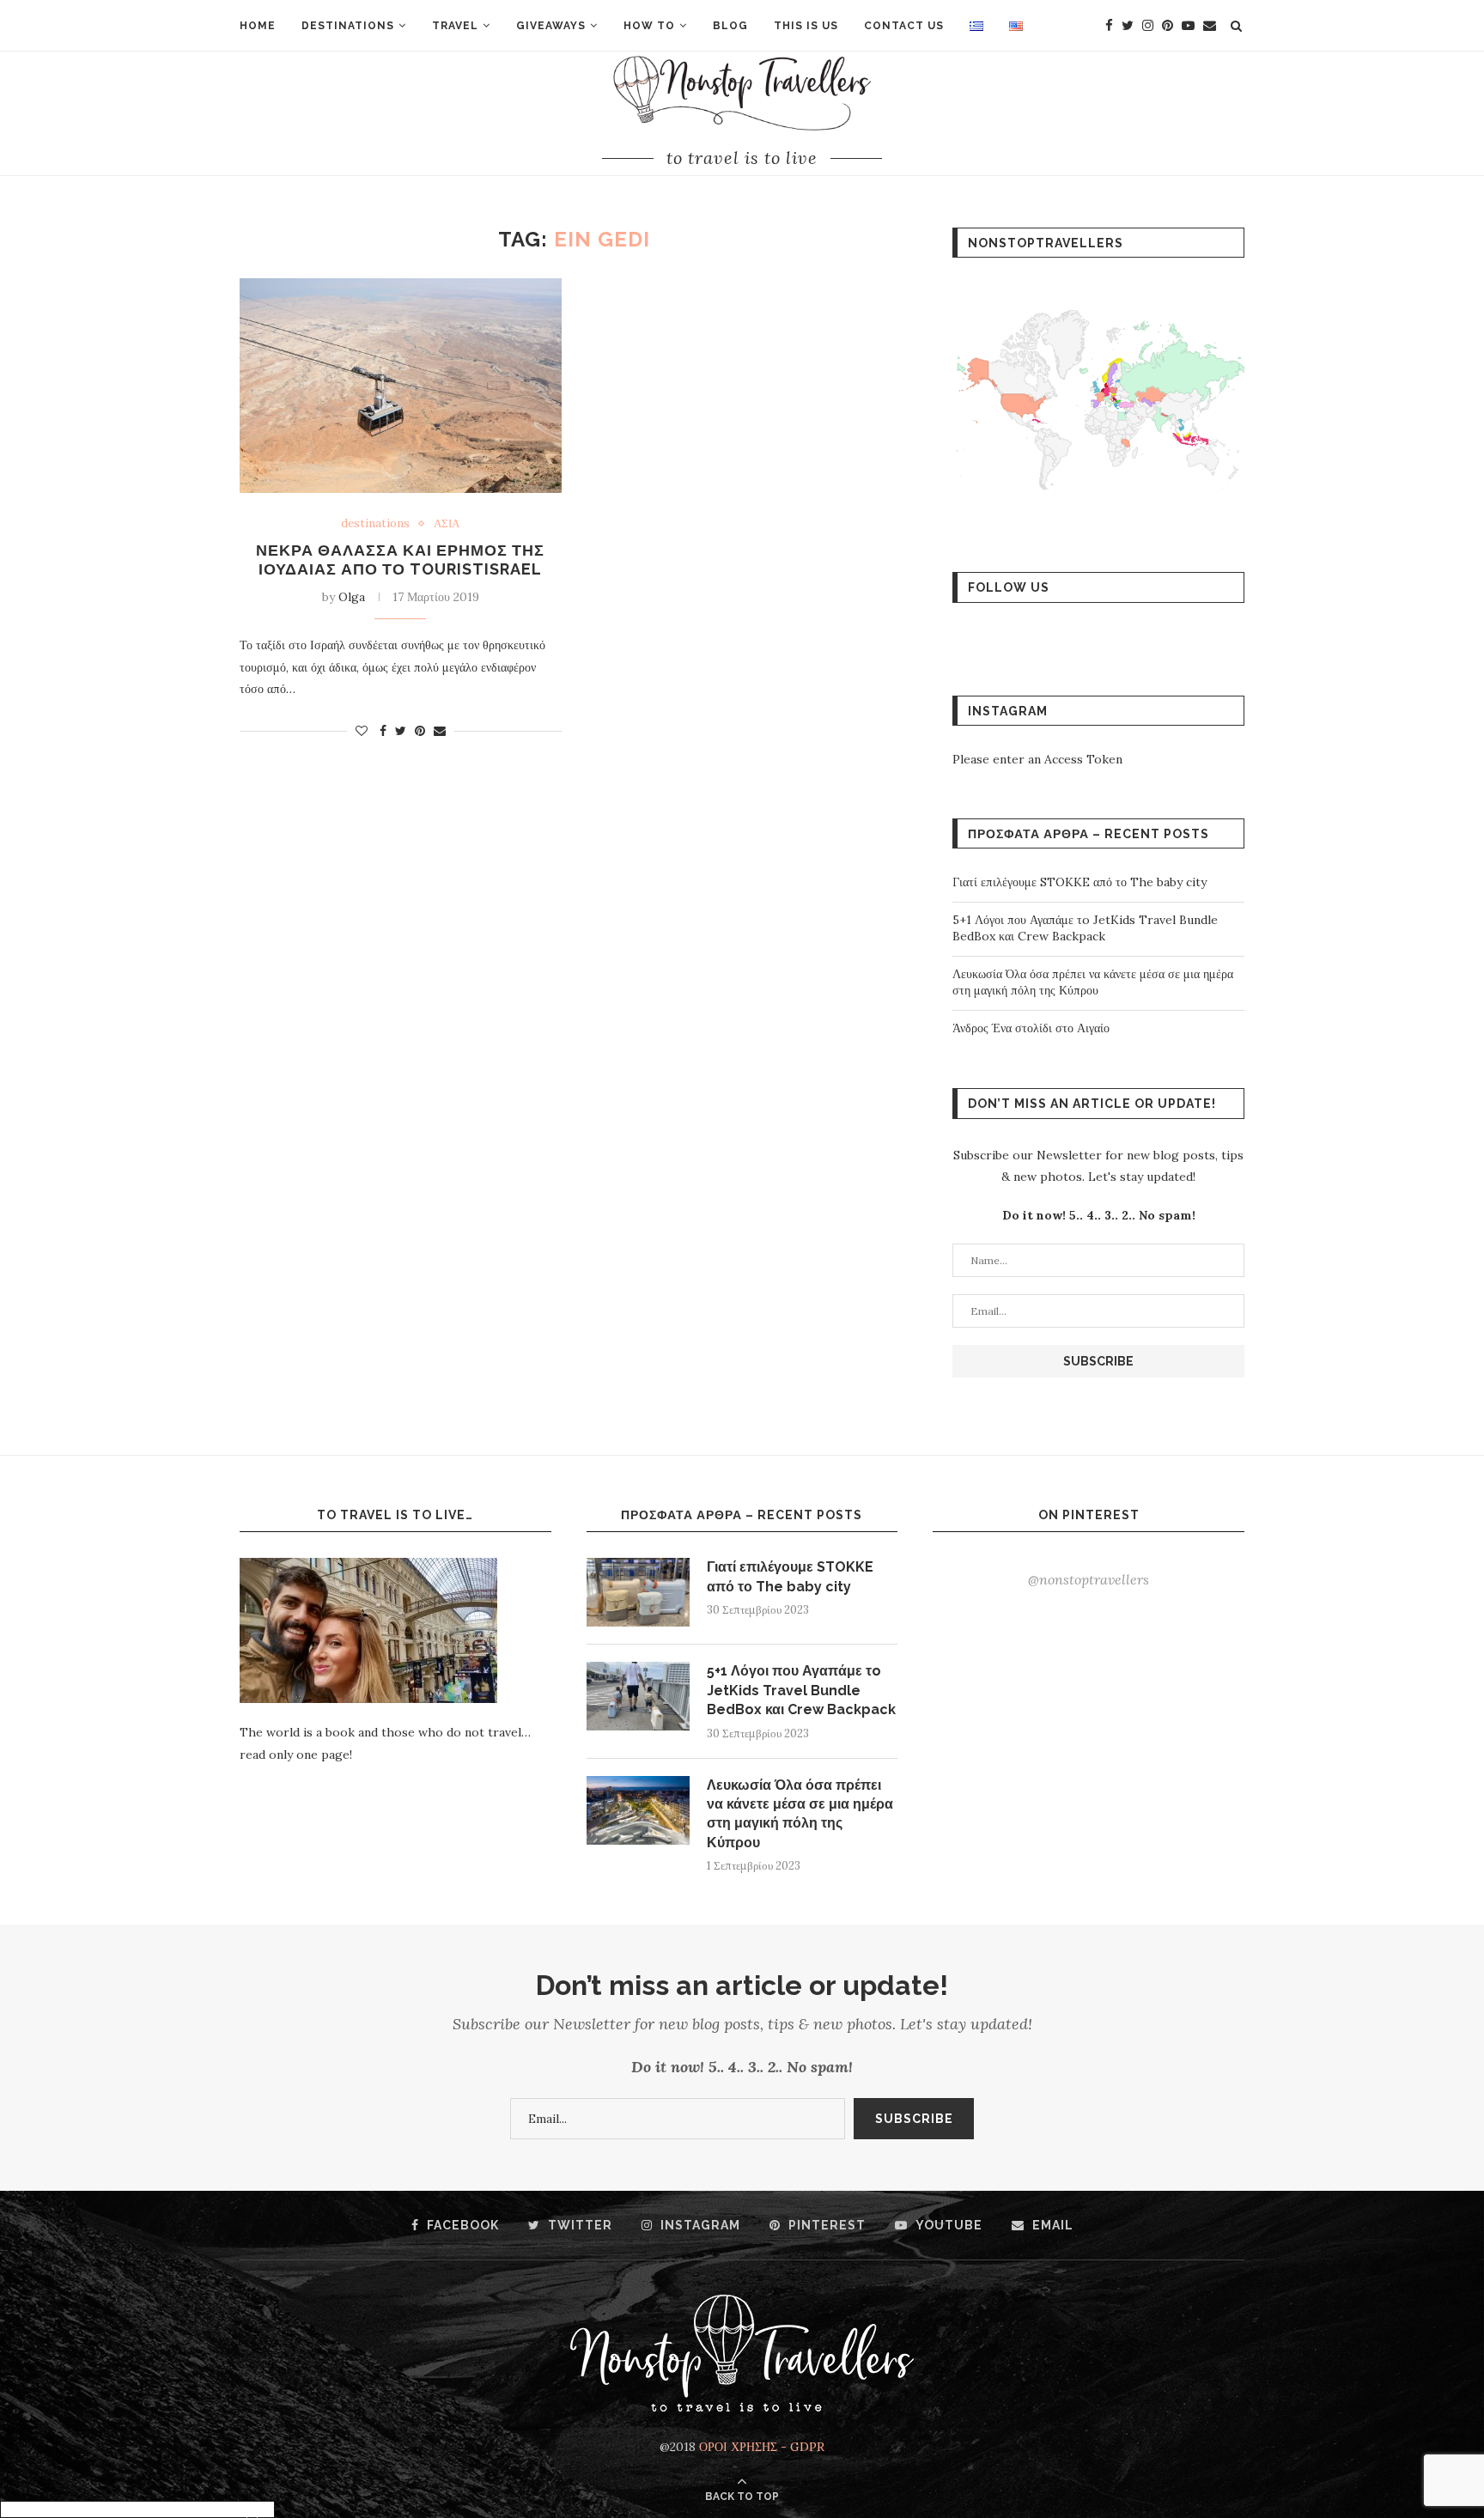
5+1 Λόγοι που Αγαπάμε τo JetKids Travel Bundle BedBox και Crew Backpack (1085, 928)
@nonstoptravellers (1089, 1579)
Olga (352, 597)
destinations (375, 524)
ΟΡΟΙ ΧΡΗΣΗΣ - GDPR (762, 2447)
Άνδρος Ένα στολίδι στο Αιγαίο (1031, 1028)
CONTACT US (904, 26)
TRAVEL (455, 26)
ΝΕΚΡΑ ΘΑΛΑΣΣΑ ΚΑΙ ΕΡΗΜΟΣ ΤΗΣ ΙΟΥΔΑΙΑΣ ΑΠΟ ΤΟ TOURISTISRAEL (400, 560)
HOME (258, 26)
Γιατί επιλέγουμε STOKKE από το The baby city (1080, 882)
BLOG (730, 26)
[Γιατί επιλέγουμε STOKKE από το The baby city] (638, 1592)
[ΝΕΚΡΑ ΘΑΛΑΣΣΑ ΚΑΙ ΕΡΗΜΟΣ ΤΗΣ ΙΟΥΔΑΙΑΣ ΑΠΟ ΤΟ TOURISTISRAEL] (401, 386)
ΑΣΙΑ (447, 524)
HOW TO (649, 26)
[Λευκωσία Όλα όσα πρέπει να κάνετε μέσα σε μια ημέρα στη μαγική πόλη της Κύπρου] (638, 1810)
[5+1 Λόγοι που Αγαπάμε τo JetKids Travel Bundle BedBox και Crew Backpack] (638, 1696)
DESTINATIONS (348, 26)
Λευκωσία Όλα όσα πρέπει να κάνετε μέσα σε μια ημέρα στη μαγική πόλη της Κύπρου (1093, 982)
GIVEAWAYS (551, 26)
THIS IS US (806, 26)
